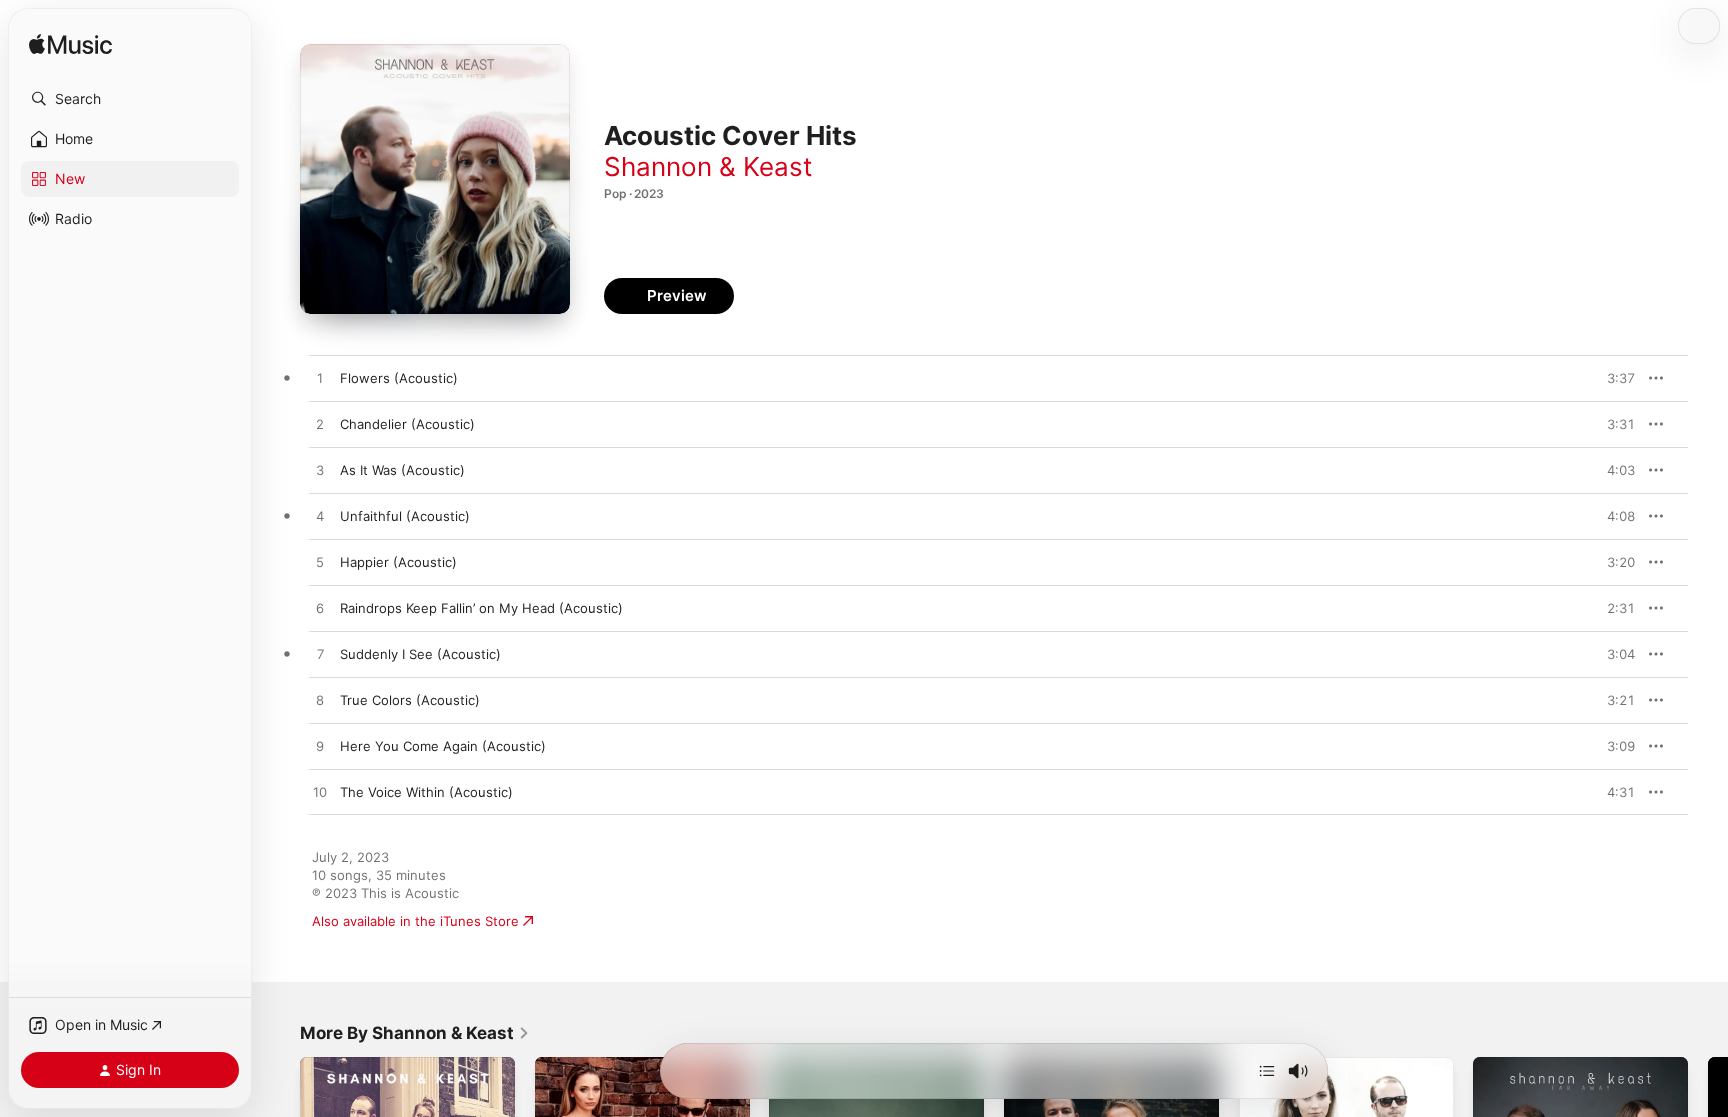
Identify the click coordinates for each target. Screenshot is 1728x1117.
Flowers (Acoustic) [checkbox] (399, 378)
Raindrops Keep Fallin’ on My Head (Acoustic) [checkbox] (481, 608)
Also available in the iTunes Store (415, 921)
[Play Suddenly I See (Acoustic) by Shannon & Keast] (320, 655)
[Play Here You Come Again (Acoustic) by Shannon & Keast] (320, 747)
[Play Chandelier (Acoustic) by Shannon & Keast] (320, 425)
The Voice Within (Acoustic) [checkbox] (426, 792)
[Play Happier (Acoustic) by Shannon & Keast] (320, 563)
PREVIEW (1613, 378)
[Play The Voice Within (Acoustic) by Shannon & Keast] (320, 793)
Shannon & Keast (708, 166)
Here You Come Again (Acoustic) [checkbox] (443, 746)
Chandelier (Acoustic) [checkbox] (407, 424)
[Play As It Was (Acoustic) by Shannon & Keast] (320, 471)
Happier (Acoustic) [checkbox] (398, 562)
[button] (130, 99)
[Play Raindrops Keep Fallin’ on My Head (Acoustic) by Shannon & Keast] (320, 609)
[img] (70, 45)
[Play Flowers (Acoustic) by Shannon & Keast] (320, 379)
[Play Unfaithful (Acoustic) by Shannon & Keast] (320, 517)
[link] (415, 1033)
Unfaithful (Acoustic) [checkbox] (405, 516)
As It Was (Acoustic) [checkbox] (402, 470)
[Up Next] (1267, 1071)
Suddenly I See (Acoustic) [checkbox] (420, 654)
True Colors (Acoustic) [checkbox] (410, 700)
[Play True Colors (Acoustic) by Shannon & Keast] (320, 701)
